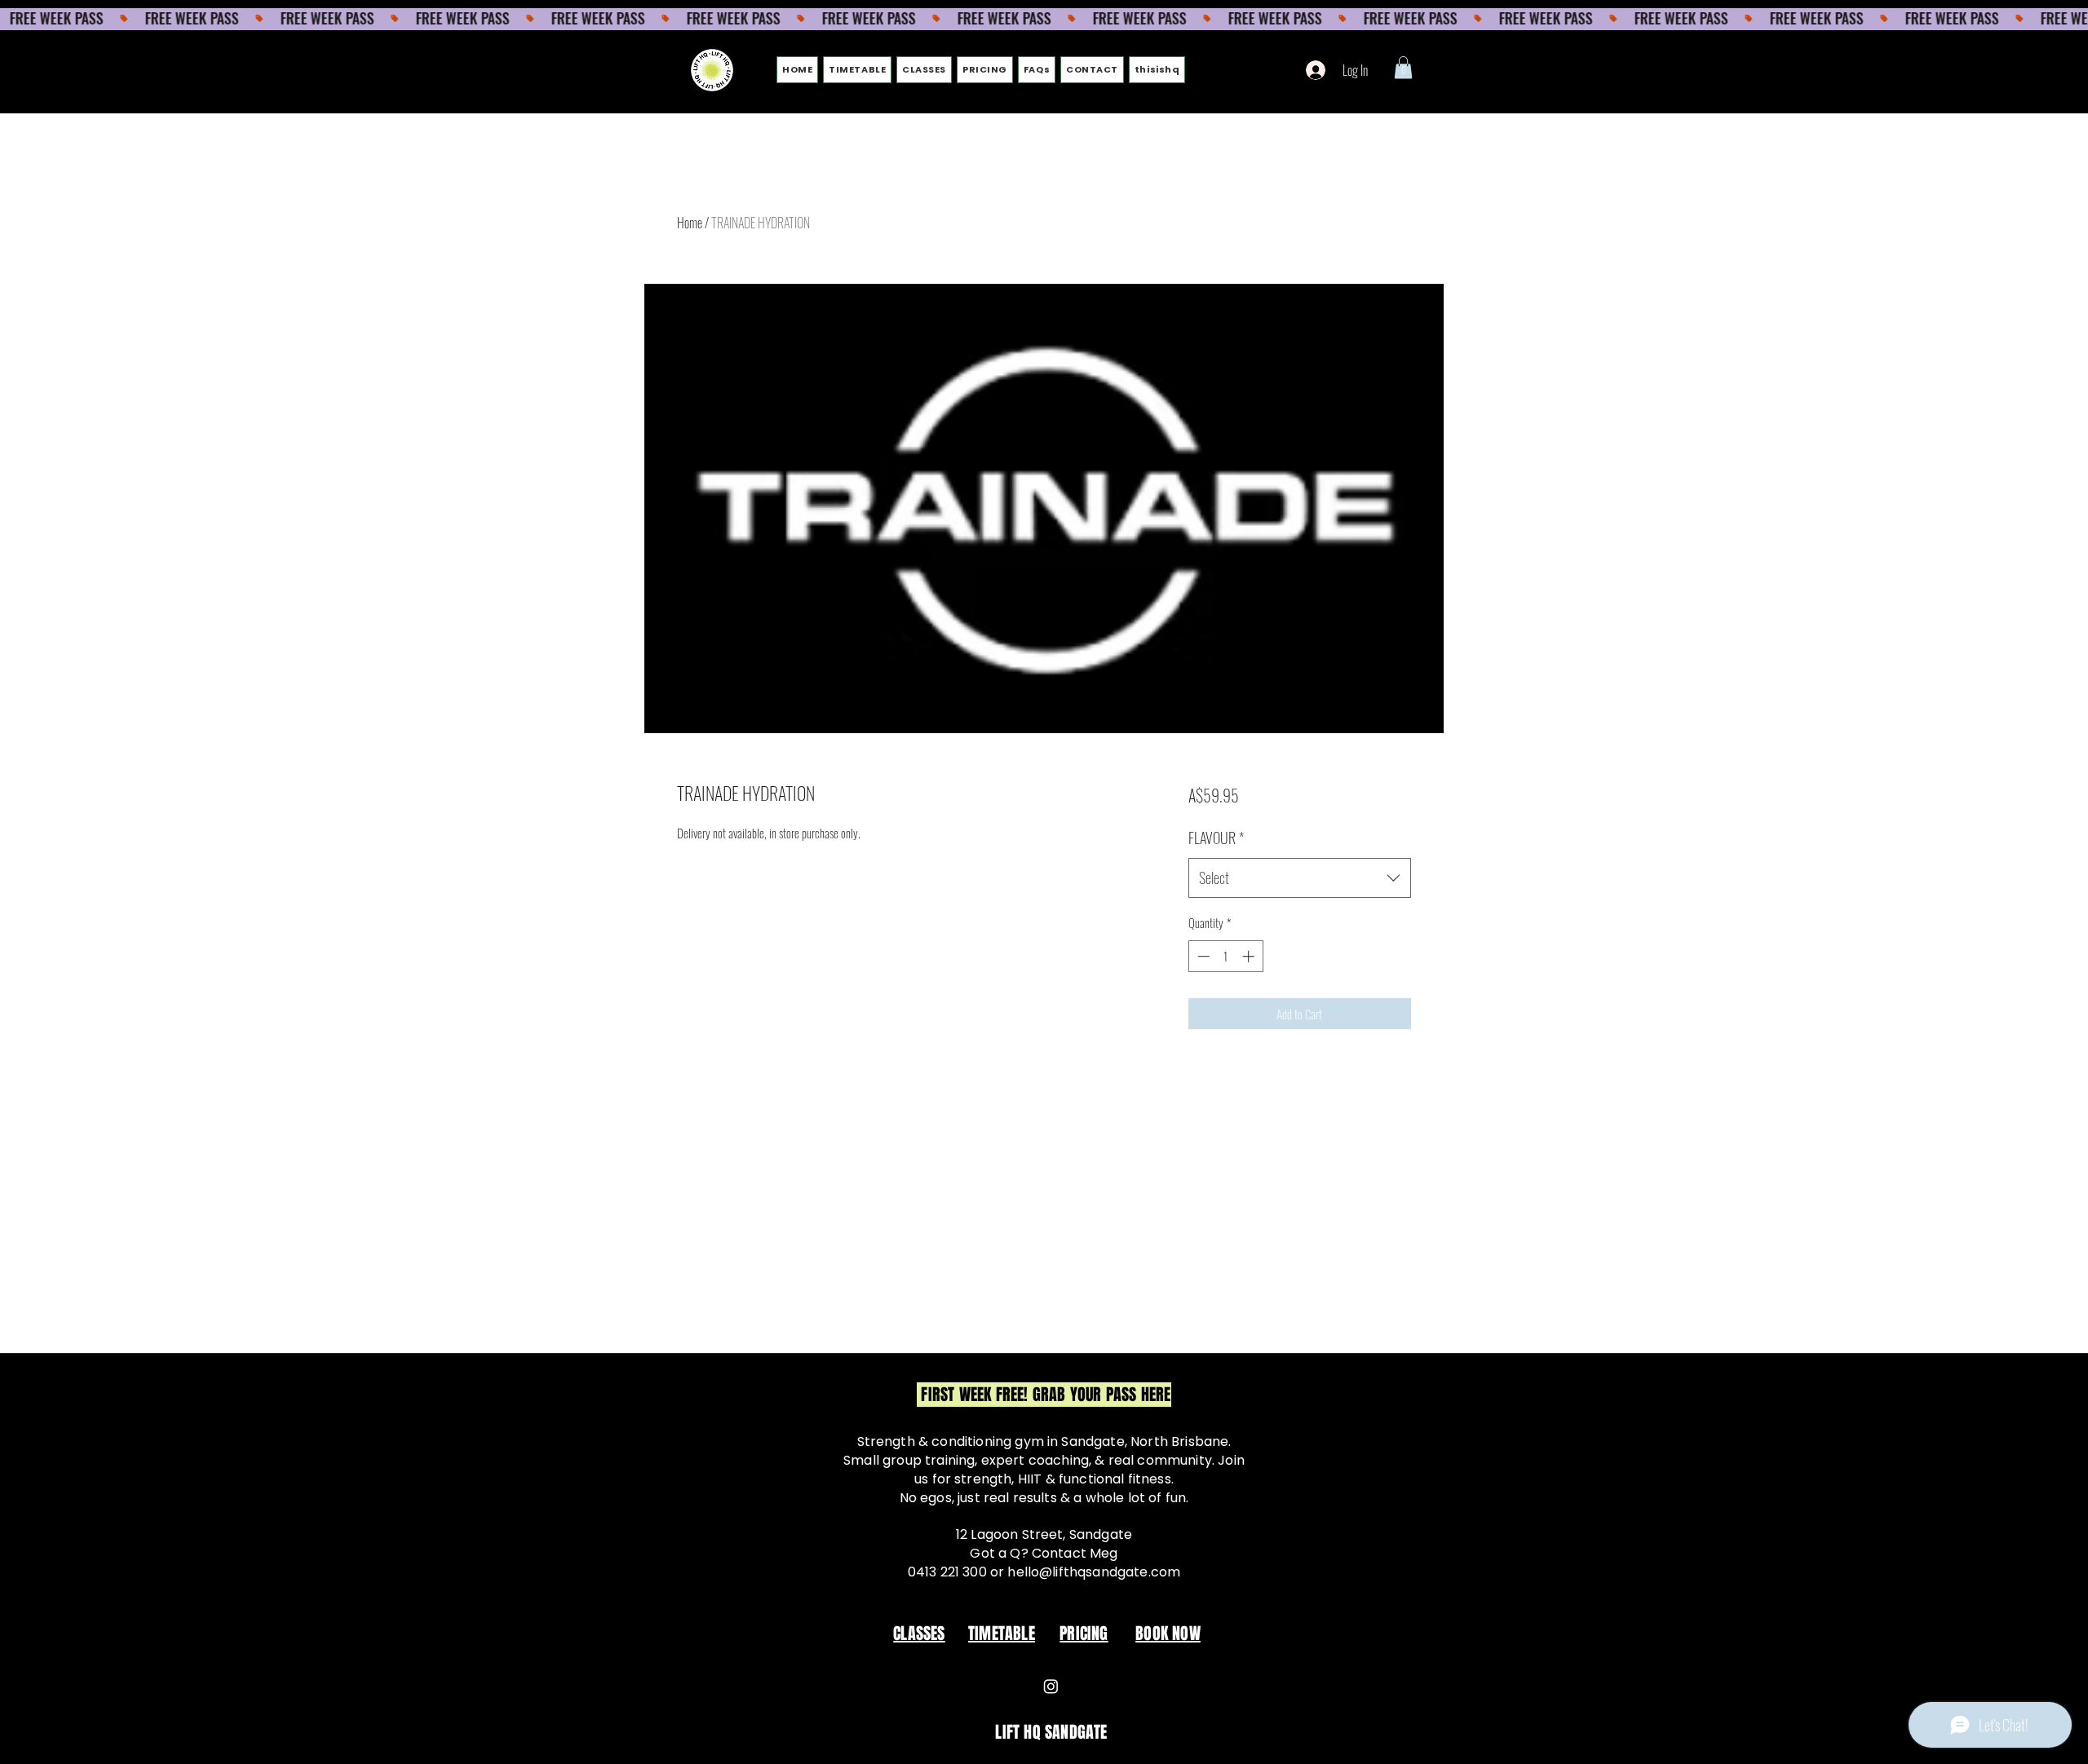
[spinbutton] (1225, 956)
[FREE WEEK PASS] (1044, 19)
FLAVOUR (1216, 838)
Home (690, 223)
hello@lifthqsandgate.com (1094, 1572)
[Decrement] (1202, 956)
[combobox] (1300, 878)
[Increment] (1250, 956)
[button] (1403, 67)
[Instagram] (1051, 1686)
